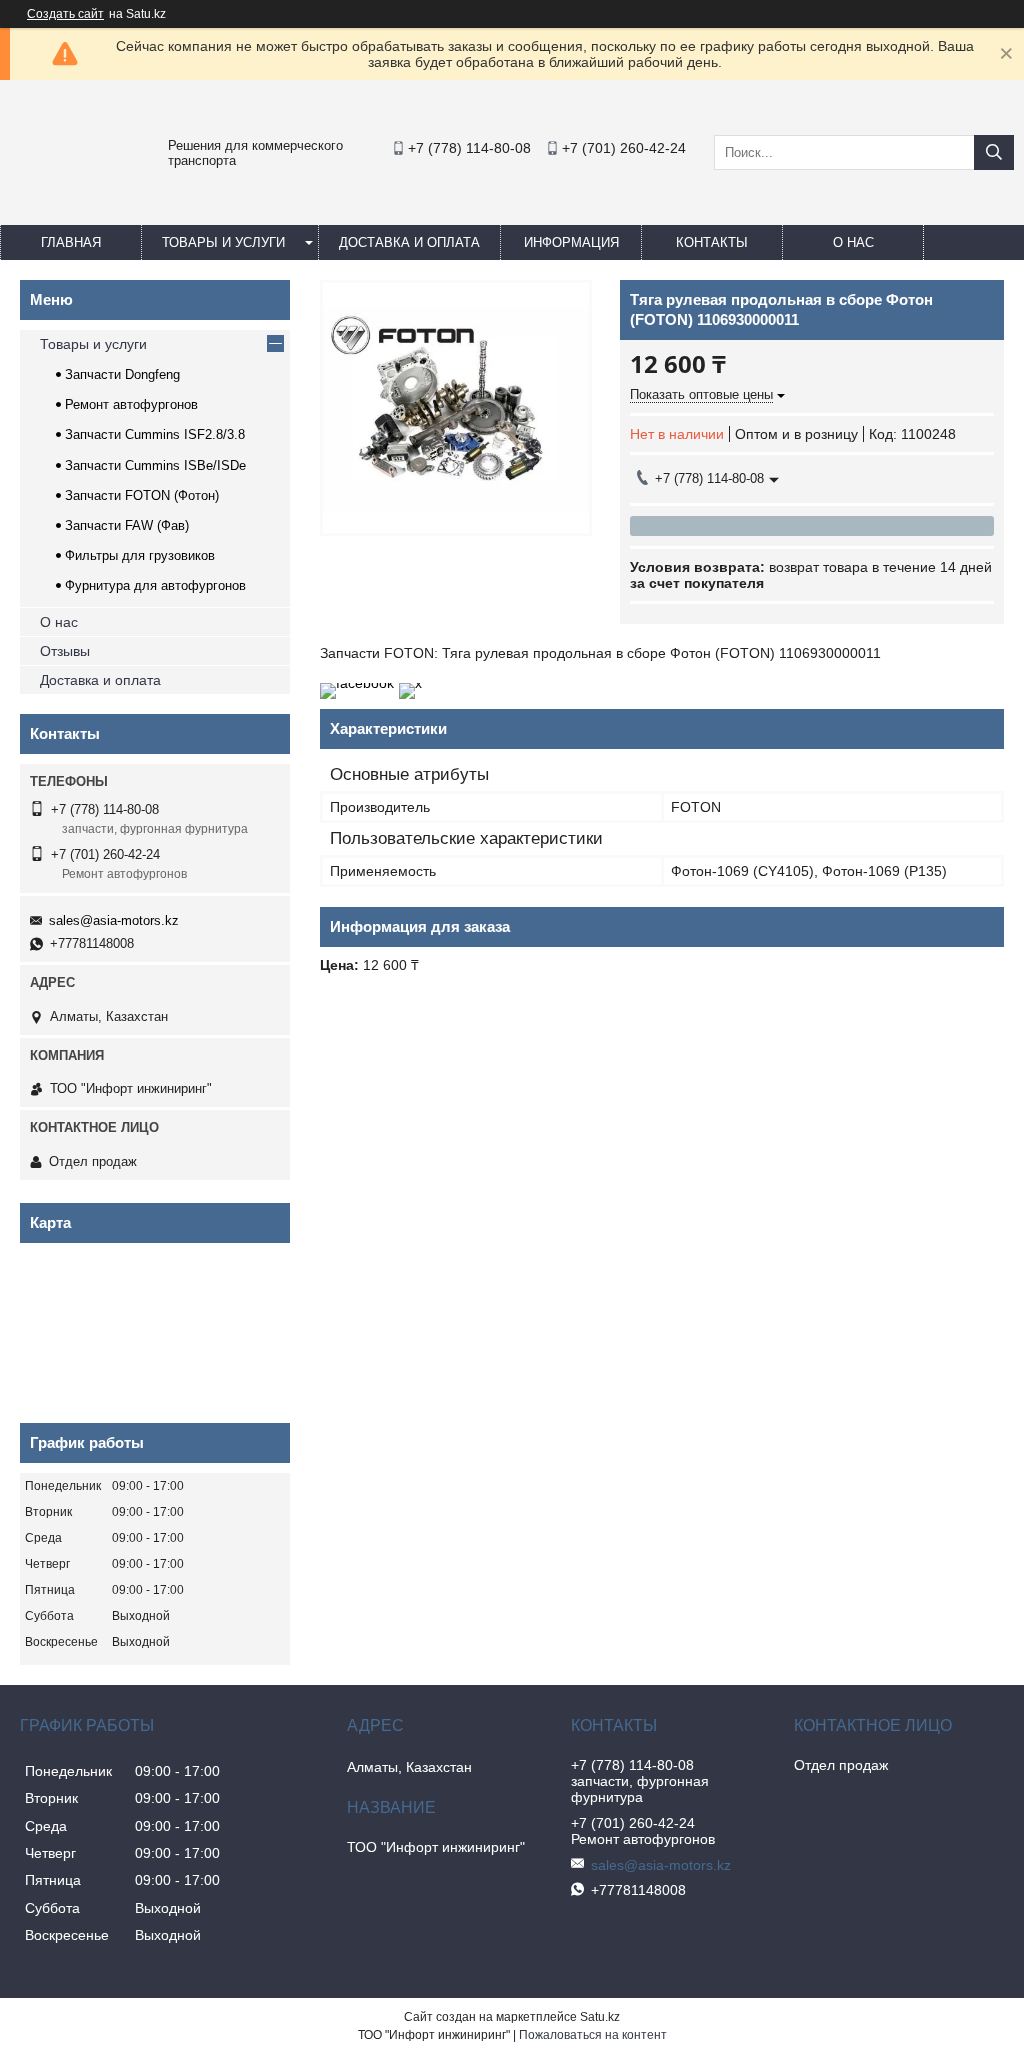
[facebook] (357, 683)
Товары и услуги (223, 242)
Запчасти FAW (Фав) (127, 525)
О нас (853, 242)
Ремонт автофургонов (131, 404)
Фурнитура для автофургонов (155, 585)
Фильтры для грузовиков (140, 555)
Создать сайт (65, 14)
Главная (71, 242)
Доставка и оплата (409, 242)
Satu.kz (600, 2017)
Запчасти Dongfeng (122, 374)
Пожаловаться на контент (593, 2035)
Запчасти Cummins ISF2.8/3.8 (155, 434)
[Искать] (994, 152)
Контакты (712, 242)
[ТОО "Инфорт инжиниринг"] (60, 196)
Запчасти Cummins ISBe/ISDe (155, 465)
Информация (571, 242)
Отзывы (65, 651)
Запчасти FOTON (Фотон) (142, 495)
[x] (410, 683)
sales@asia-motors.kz (114, 920)
